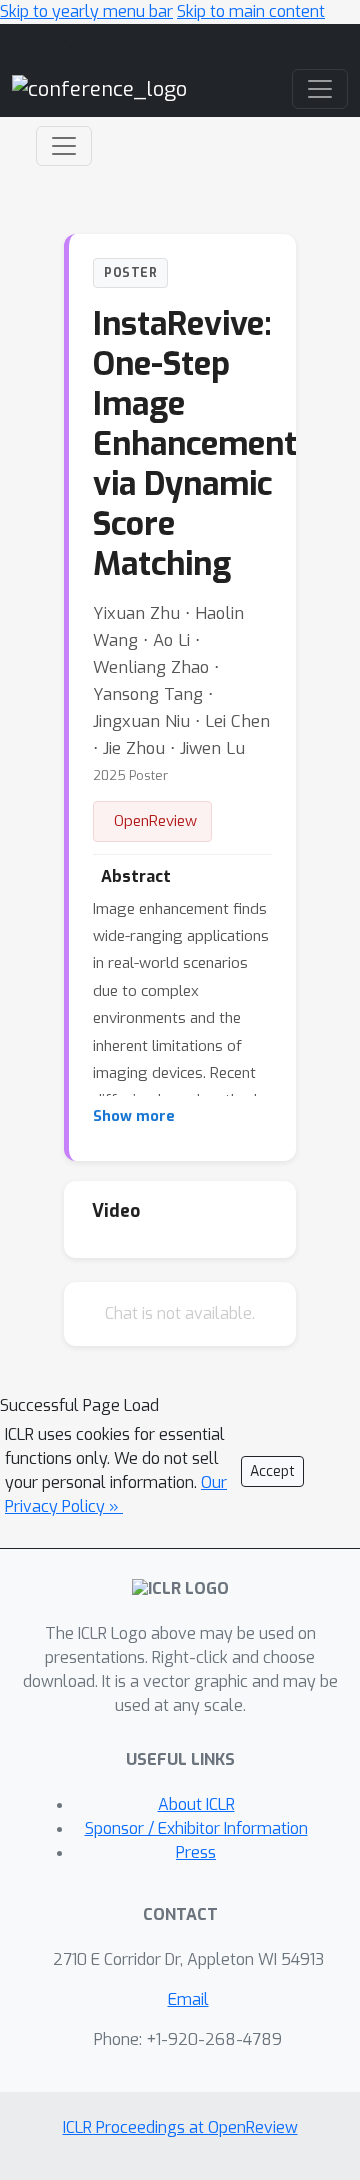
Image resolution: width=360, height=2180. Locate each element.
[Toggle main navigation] (320, 89)
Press (196, 1852)
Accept (272, 1471)
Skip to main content (251, 11)
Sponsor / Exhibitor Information (196, 1828)
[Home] (99, 88)
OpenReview (155, 821)
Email (188, 1999)
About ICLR (196, 1804)
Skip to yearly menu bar (86, 11)
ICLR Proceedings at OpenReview (180, 2127)
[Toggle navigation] (64, 146)
